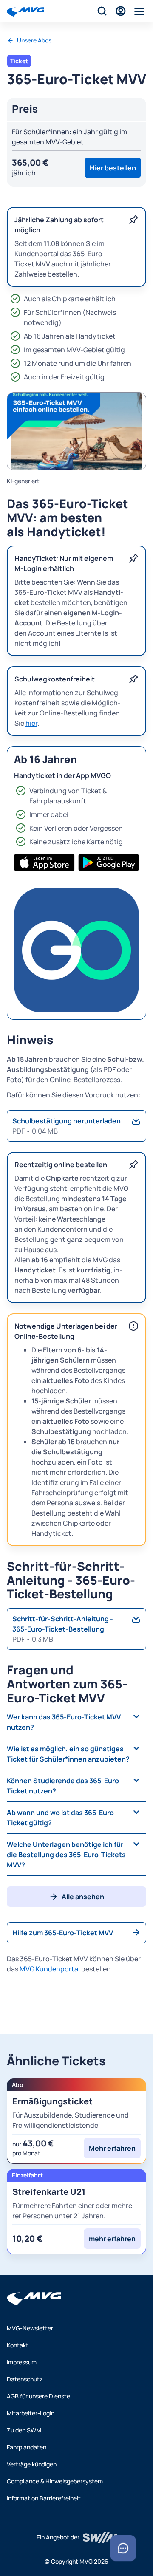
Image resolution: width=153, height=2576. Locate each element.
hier (31, 723)
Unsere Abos (34, 40)
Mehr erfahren (112, 2148)
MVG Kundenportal (50, 1969)
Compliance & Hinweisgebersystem (55, 2481)
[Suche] (102, 11)
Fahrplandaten (27, 2447)
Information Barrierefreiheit (44, 2498)
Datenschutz (25, 2379)
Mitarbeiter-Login (31, 2413)
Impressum (22, 2362)
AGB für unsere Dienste (38, 2396)
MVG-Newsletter (30, 2328)
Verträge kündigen (32, 2464)
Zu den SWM (24, 2430)
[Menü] (139, 11)
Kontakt (18, 2345)
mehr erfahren (112, 2239)
